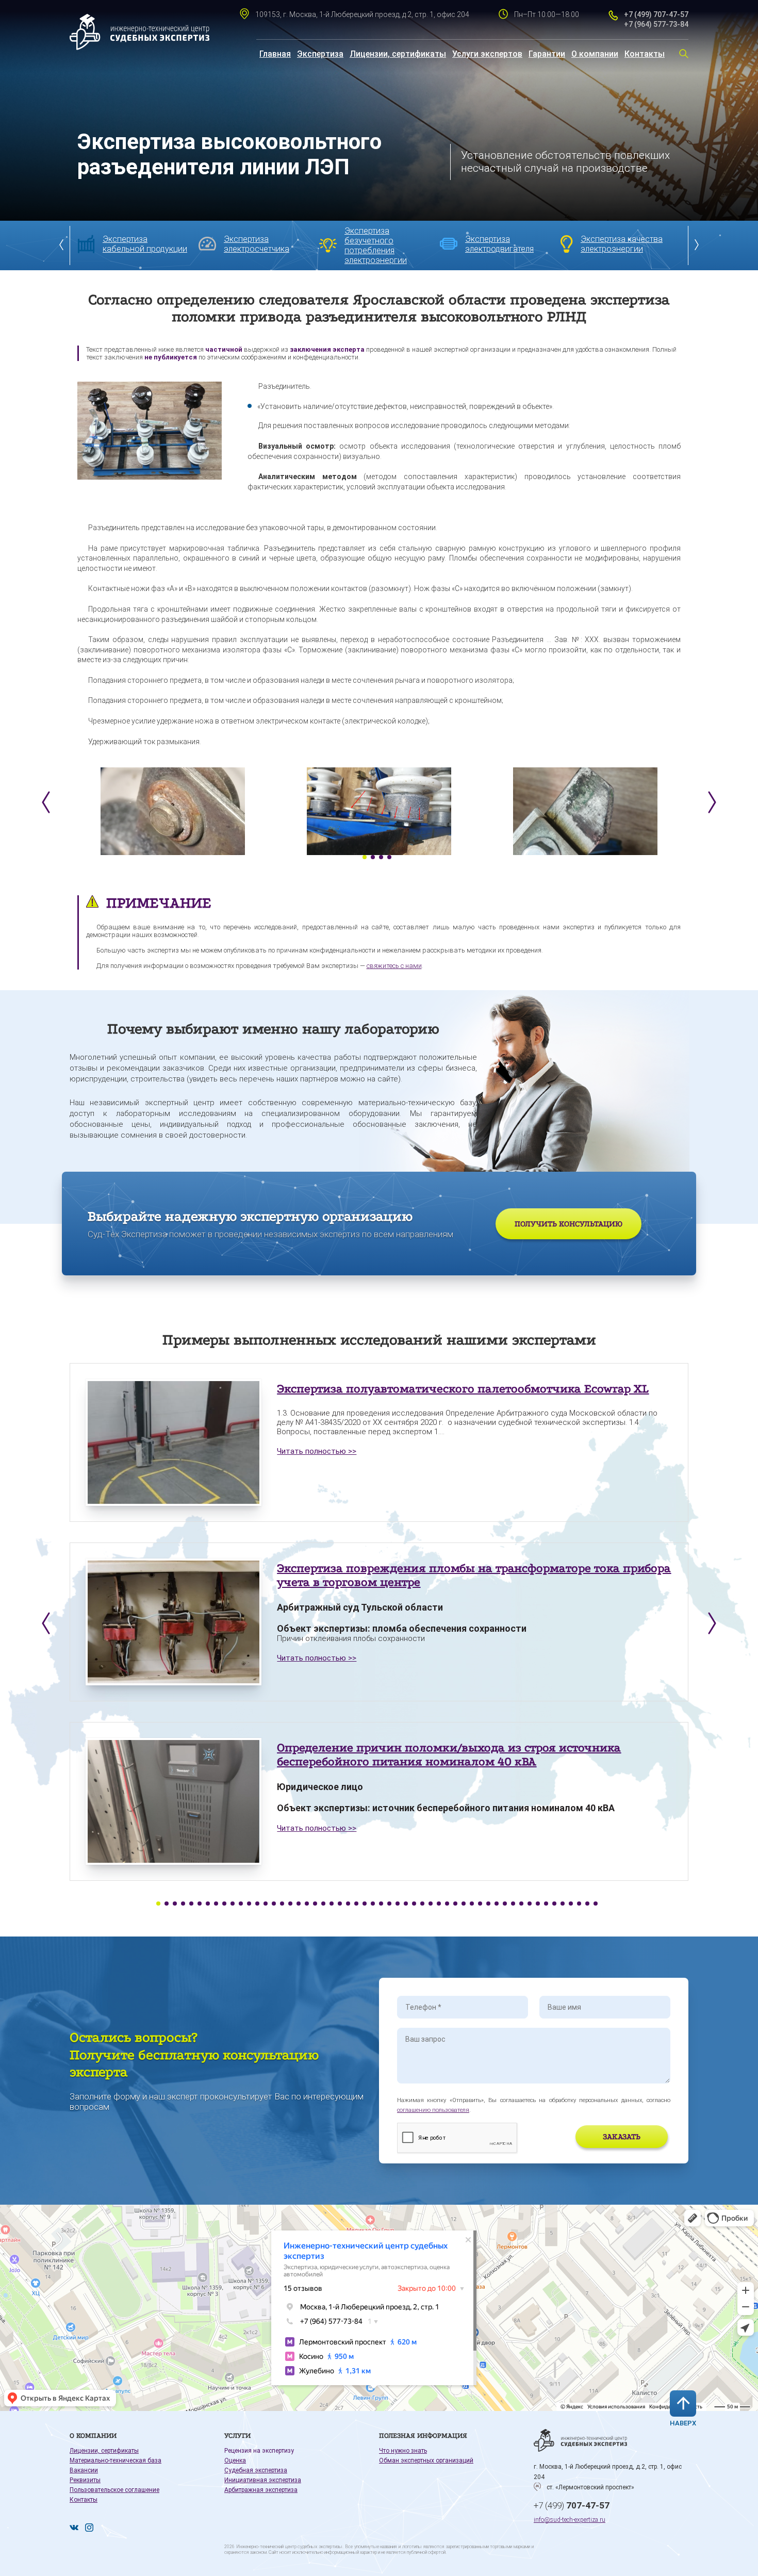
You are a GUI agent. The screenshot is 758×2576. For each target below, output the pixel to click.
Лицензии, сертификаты (398, 54)
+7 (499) (572, 2505)
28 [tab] (381, 1904)
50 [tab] (563, 1904)
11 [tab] (241, 1904)
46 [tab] (530, 1904)
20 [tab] (315, 1904)
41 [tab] (488, 1904)
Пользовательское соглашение (114, 2490)
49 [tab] (554, 1904)
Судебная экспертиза (256, 2470)
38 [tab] (464, 1904)
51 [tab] (571, 1904)
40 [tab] (480, 1904)
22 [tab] (332, 1904)
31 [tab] (406, 1904)
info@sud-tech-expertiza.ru (570, 2520)
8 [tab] (216, 1904)
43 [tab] (505, 1904)
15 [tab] (274, 1904)
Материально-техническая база (116, 2460)
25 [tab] (356, 1904)
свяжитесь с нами (394, 966)
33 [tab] (422, 1904)
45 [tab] (521, 1904)
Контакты (645, 54)
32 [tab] (414, 1904)
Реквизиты (85, 2480)
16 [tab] (282, 1904)
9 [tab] (224, 1904)
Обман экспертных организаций (426, 2460)
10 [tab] (233, 1904)
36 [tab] (447, 1904)
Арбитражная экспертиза (261, 2490)
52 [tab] (579, 1904)
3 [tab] (381, 857)
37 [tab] (455, 1904)
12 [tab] (249, 1904)
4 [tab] (389, 857)
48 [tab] (546, 1904)
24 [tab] (348, 1904)
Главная (275, 54)
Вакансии (84, 2470)
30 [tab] (398, 1904)
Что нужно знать (403, 2451)
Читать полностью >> (317, 1451)
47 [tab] (538, 1904)
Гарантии (547, 54)
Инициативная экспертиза (263, 2480)
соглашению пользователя (433, 2110)
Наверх (683, 2423)
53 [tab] (587, 1904)
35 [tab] (439, 1904)
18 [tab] (299, 1904)
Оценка (235, 2460)
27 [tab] (373, 1904)
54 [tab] (596, 1904)
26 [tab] (365, 1904)
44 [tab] (513, 1904)
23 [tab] (340, 1904)
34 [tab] (431, 1904)
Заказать (622, 2137)
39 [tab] (472, 1904)
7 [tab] (208, 1904)
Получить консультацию (568, 1224)
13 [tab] (257, 1904)
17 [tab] (290, 1904)
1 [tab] (365, 857)
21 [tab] (323, 1904)
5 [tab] (191, 1904)
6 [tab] (200, 1904)
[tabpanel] (173, 811)
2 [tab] (373, 857)
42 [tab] (497, 1904)
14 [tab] (266, 1904)
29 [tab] (389, 1904)
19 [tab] (307, 1904)
